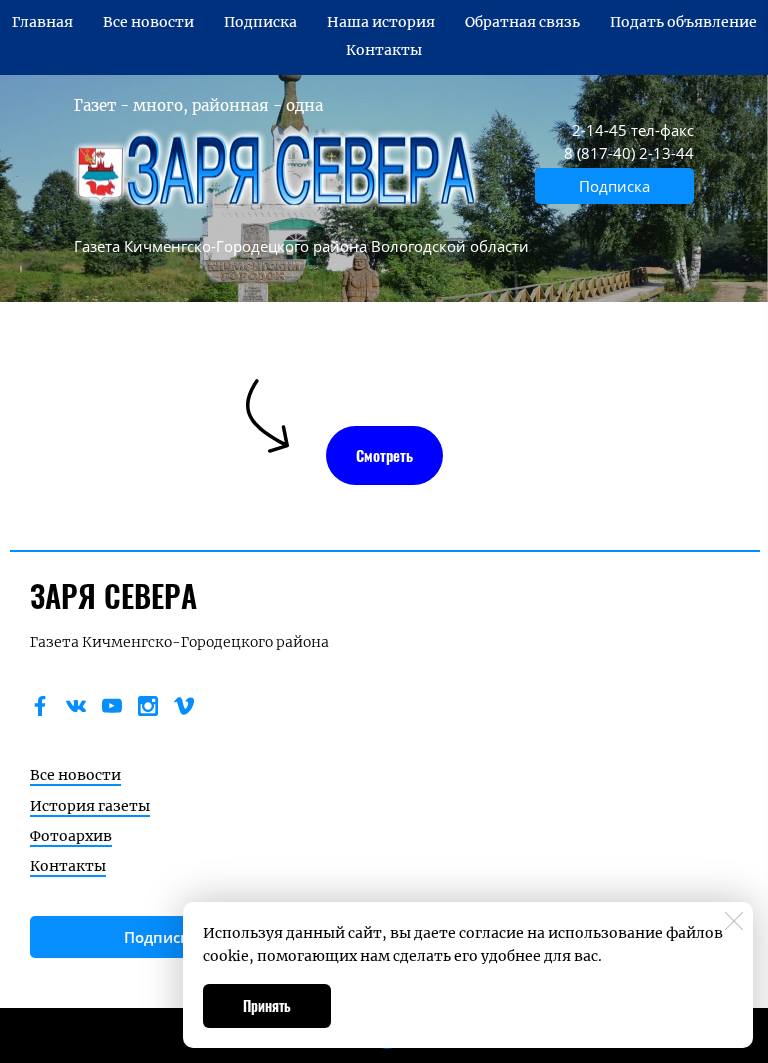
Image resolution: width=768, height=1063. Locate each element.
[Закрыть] (734, 921)
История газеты (90, 806)
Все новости (148, 22)
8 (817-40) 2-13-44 (629, 153)
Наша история (381, 22)
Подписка (260, 22)
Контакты (384, 50)
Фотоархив (71, 836)
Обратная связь (522, 22)
